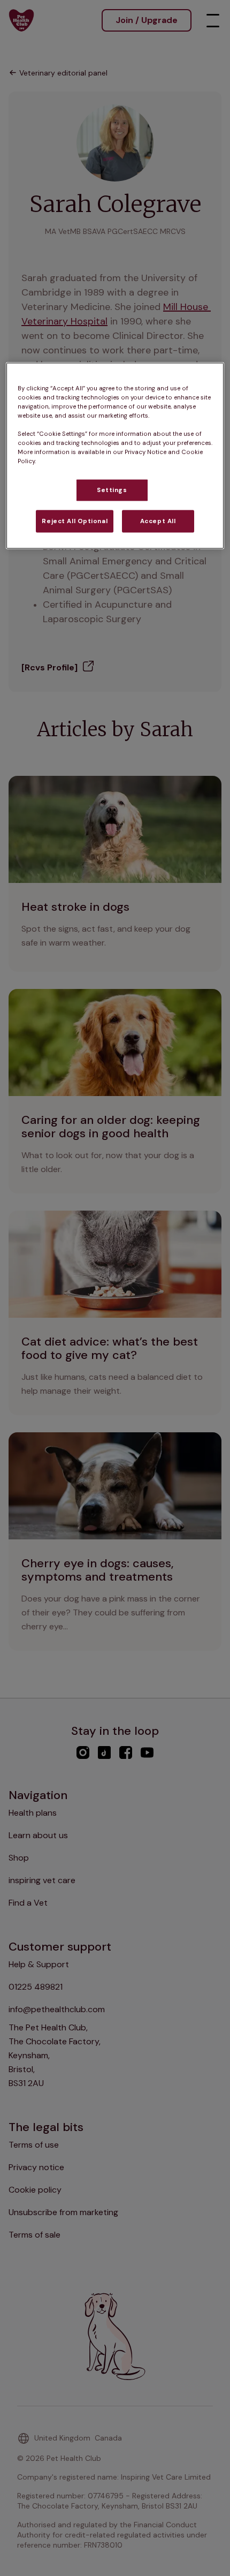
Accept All (158, 521)
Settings (112, 490)
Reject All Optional (75, 521)
